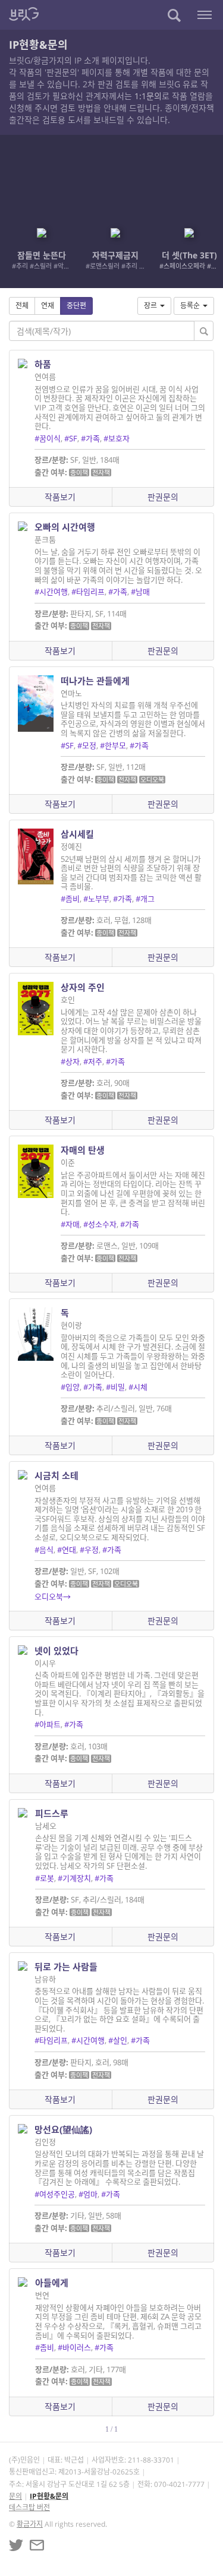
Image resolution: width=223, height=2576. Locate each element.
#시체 (138, 1387)
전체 (22, 306)
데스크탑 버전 (29, 2507)
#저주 (93, 1061)
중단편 (76, 306)
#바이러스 (74, 2347)
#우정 (89, 1550)
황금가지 (30, 2524)
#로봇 (45, 1878)
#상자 (70, 1061)
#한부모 (113, 745)
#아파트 (48, 1724)
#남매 (140, 592)
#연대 (67, 1550)
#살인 (118, 2040)
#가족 (90, 438)
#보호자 (117, 438)
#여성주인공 (55, 2194)
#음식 (44, 1550)
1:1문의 (148, 96)
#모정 (87, 745)
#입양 (70, 1387)
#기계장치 (74, 1878)
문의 (15, 2496)
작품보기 (60, 497)
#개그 (145, 899)
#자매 (70, 1224)
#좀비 (70, 899)
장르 (150, 306)
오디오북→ (53, 1597)
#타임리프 (88, 592)
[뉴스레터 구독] (37, 2545)
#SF (71, 438)
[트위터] (16, 2545)
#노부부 (96, 899)
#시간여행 (51, 592)
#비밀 (115, 1387)
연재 (48, 306)
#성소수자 (100, 1224)
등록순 (190, 306)
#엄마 (88, 2194)
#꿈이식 (48, 438)
